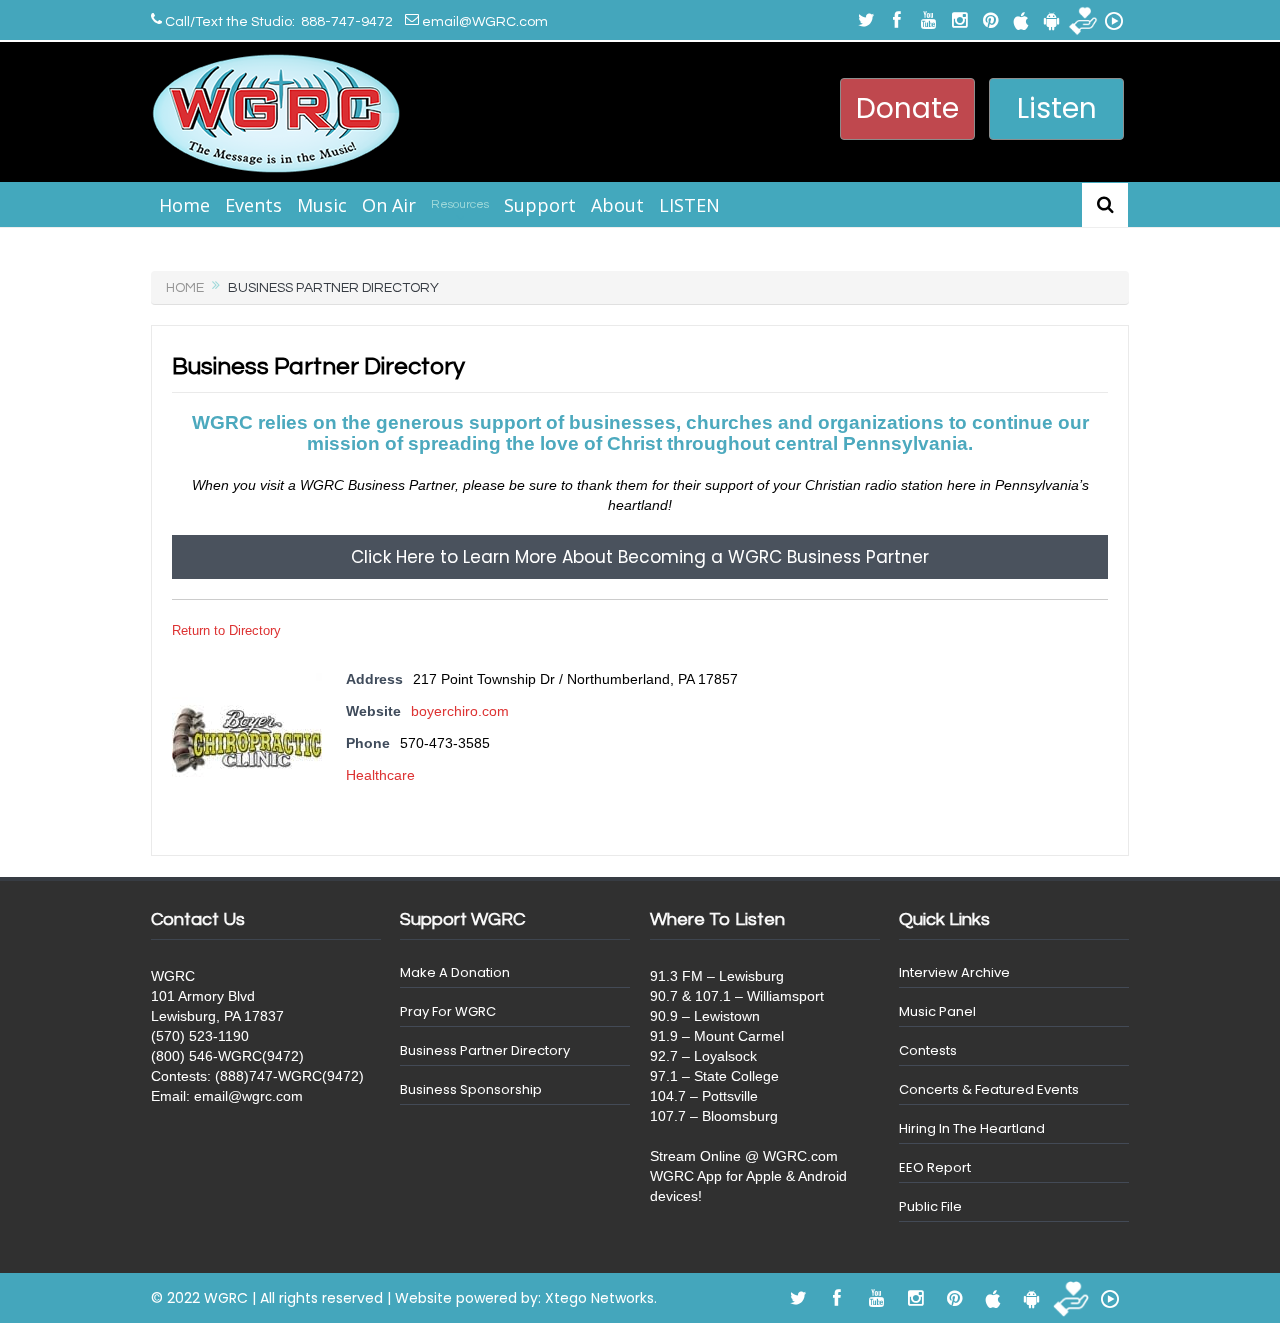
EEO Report (935, 1167)
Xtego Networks (599, 1298)
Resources (460, 204)
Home (184, 205)
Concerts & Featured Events (989, 1089)
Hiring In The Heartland (972, 1128)
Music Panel (937, 1011)
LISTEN (689, 205)
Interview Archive (954, 972)
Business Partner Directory (485, 1050)
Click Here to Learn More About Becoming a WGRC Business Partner (640, 557)
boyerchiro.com (460, 711)
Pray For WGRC (448, 1011)
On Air (389, 205)
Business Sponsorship (471, 1089)
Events (253, 205)
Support (540, 205)
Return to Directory (226, 630)
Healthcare (380, 775)
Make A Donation (455, 972)
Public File (930, 1206)
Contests (928, 1050)
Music (322, 205)
